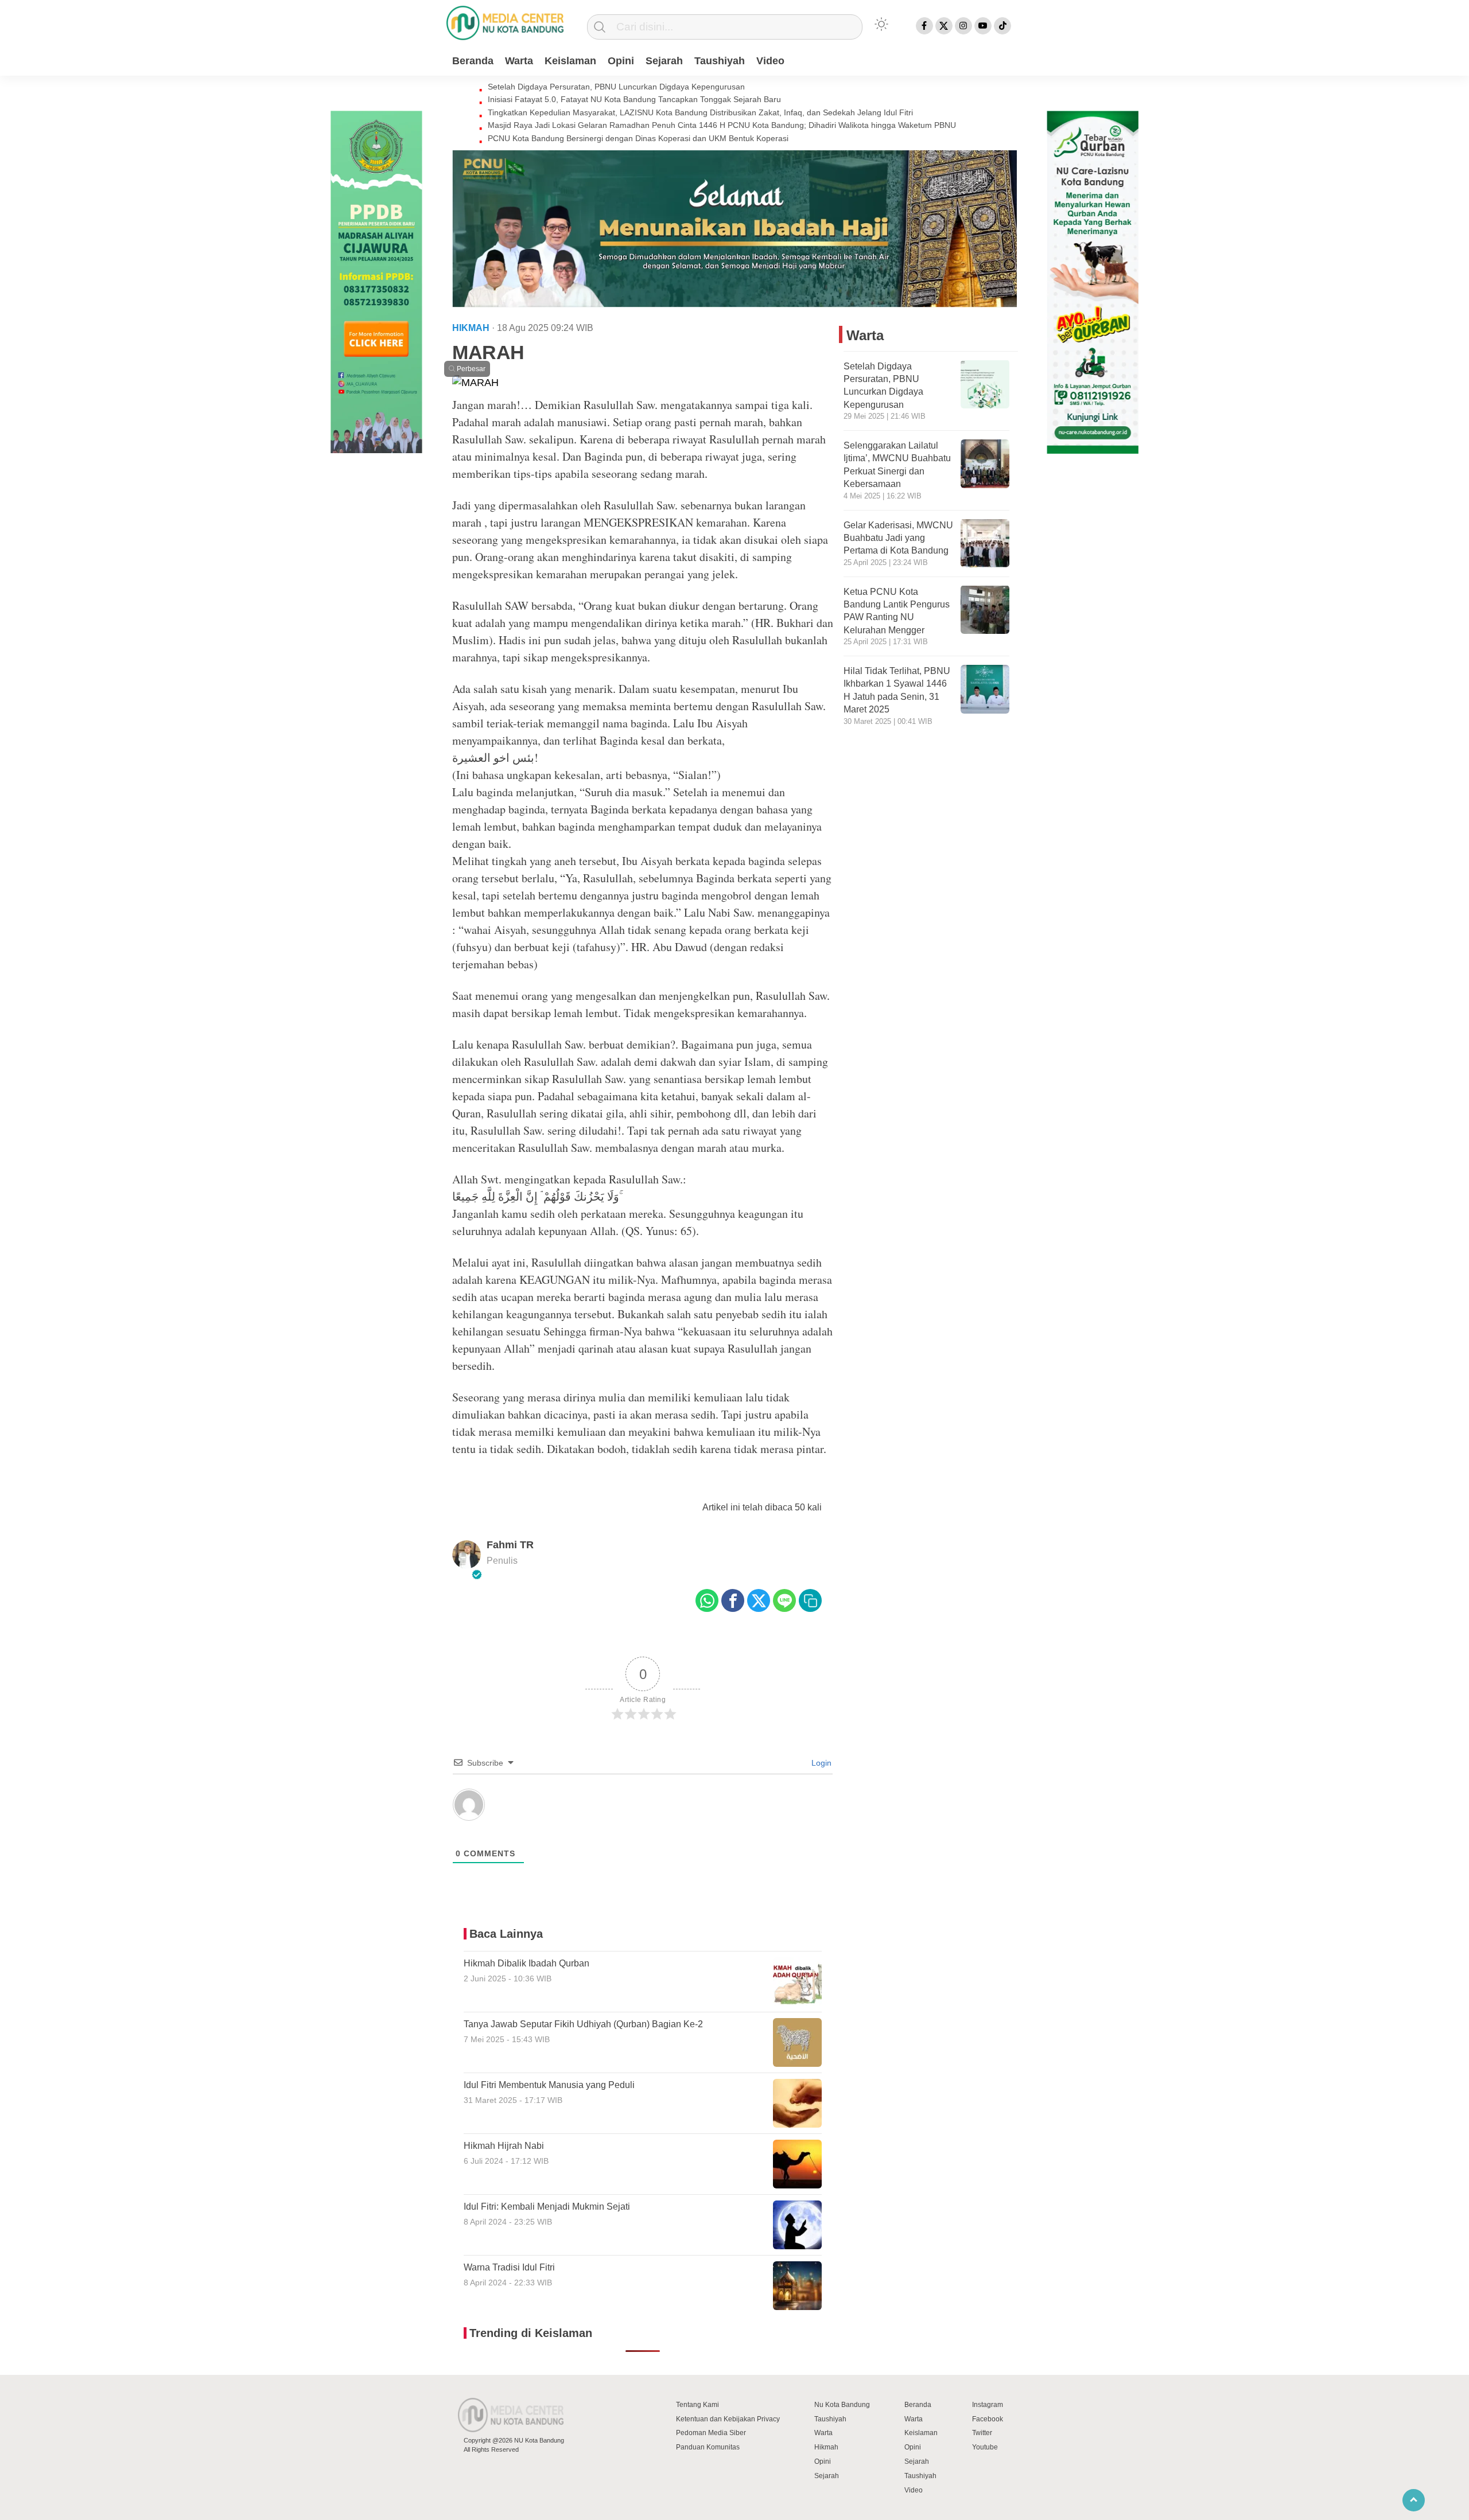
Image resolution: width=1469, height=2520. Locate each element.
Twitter (982, 2433)
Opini (621, 61)
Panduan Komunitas (708, 2447)
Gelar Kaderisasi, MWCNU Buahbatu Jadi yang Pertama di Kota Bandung (898, 538)
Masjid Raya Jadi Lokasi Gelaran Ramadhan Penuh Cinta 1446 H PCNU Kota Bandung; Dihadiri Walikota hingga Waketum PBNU (722, 125)
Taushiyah (720, 61)
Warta (519, 61)
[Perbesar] (475, 383)
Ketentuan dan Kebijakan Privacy (728, 2419)
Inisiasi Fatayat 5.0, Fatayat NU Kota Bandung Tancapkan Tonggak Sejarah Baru (634, 99)
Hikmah (826, 2447)
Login (820, 1763)
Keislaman (570, 61)
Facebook (988, 2419)
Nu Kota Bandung (842, 2405)
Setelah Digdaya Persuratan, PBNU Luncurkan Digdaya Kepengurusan (616, 87)
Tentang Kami (697, 2405)
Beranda (473, 61)
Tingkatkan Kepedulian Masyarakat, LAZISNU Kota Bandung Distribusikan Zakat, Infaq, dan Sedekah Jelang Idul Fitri (700, 112)
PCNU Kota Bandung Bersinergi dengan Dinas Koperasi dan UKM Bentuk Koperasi (638, 138)
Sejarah (664, 61)
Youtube (985, 2447)
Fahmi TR (510, 1545)
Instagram (988, 2405)
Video (770, 61)
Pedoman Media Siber (711, 2433)
